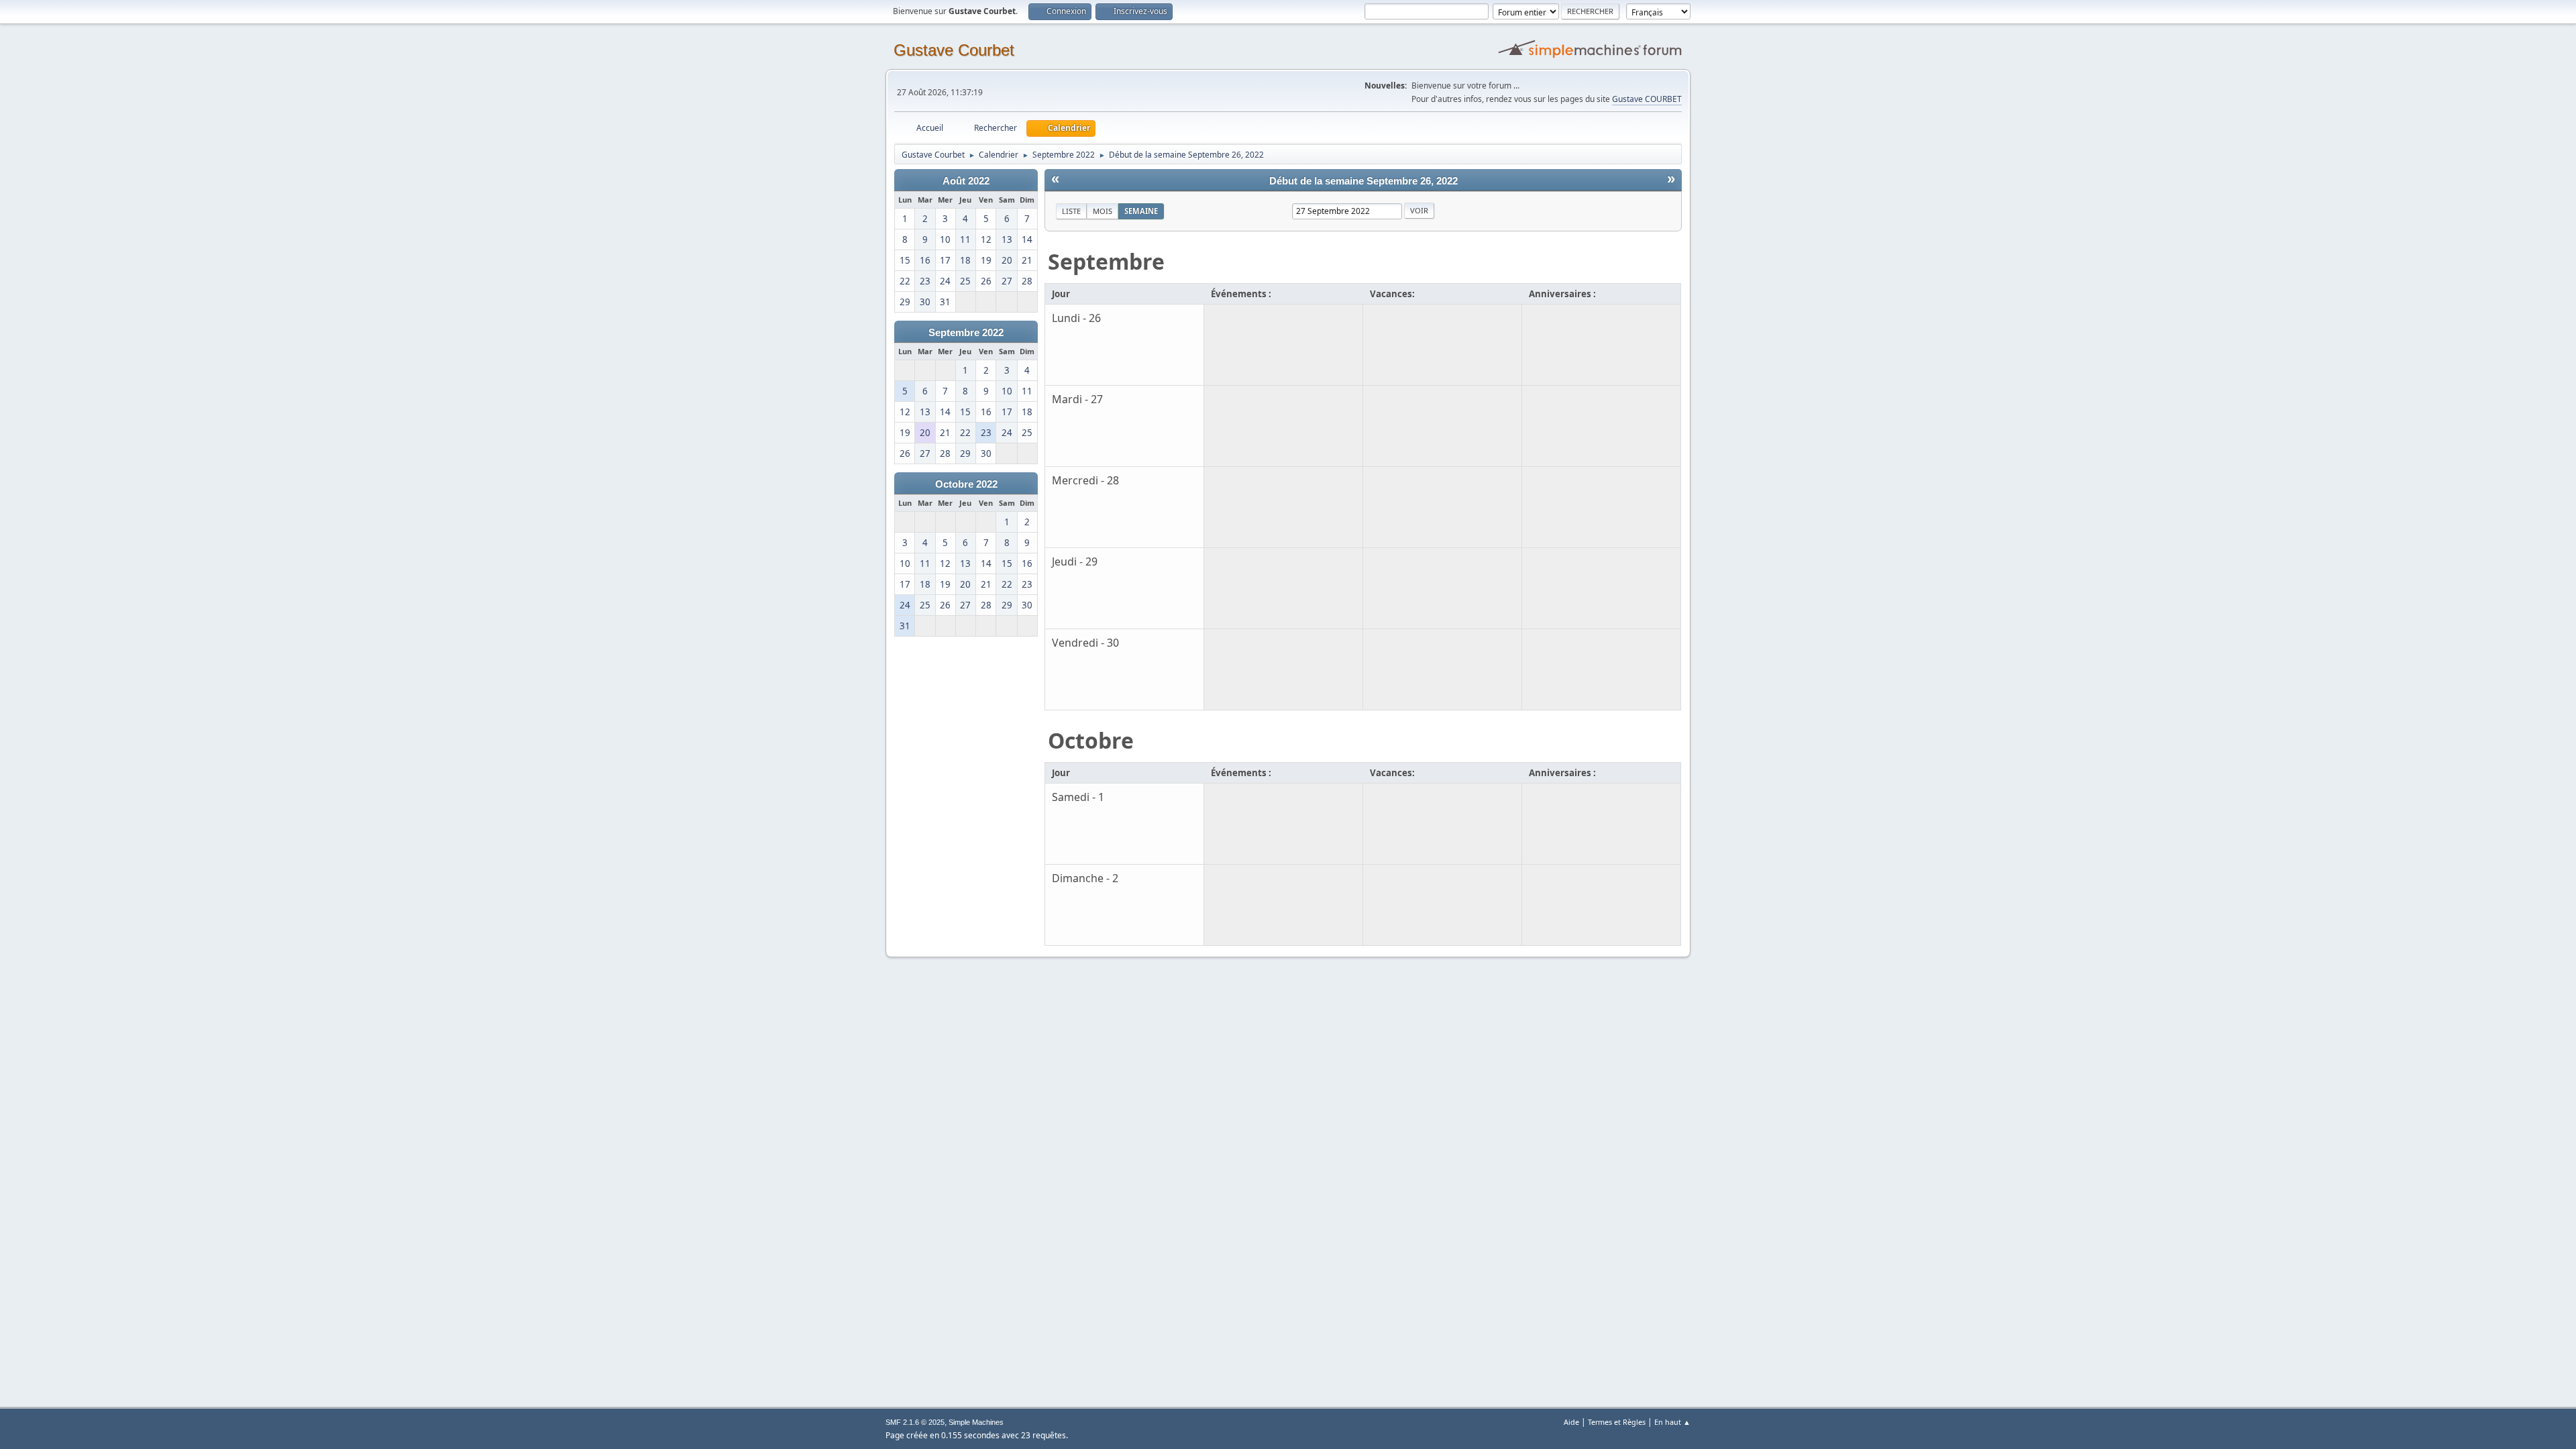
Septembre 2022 (966, 333)
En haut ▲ (1672, 1422)
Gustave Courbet (954, 50)
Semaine (1141, 211)
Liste (1071, 211)
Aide (1571, 1422)
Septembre (1106, 261)
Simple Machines (976, 1422)
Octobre (1091, 740)
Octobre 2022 (966, 484)
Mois (1103, 211)
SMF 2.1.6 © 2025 (915, 1422)
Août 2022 (966, 181)
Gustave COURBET (1647, 99)
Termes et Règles (1617, 1422)
